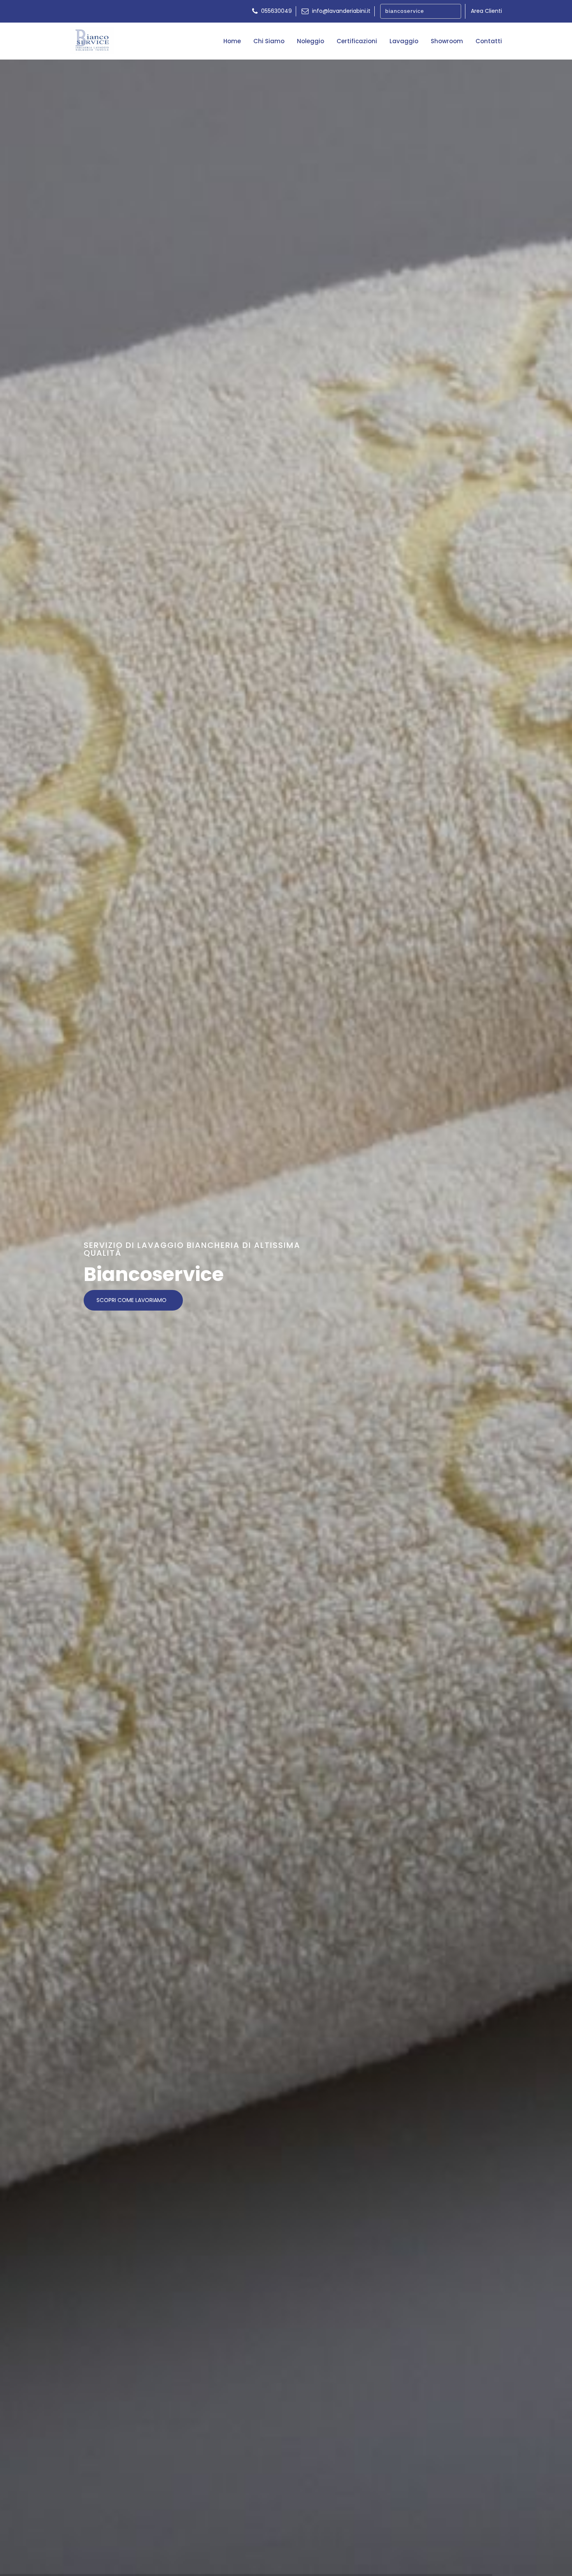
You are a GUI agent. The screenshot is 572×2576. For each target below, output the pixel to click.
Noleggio (311, 41)
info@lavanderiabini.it (340, 11)
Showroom (447, 41)
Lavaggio (404, 41)
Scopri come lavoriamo (132, 1300)
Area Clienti (486, 11)
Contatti (489, 41)
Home (232, 41)
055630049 (276, 11)
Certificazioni (357, 41)
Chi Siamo (269, 41)
